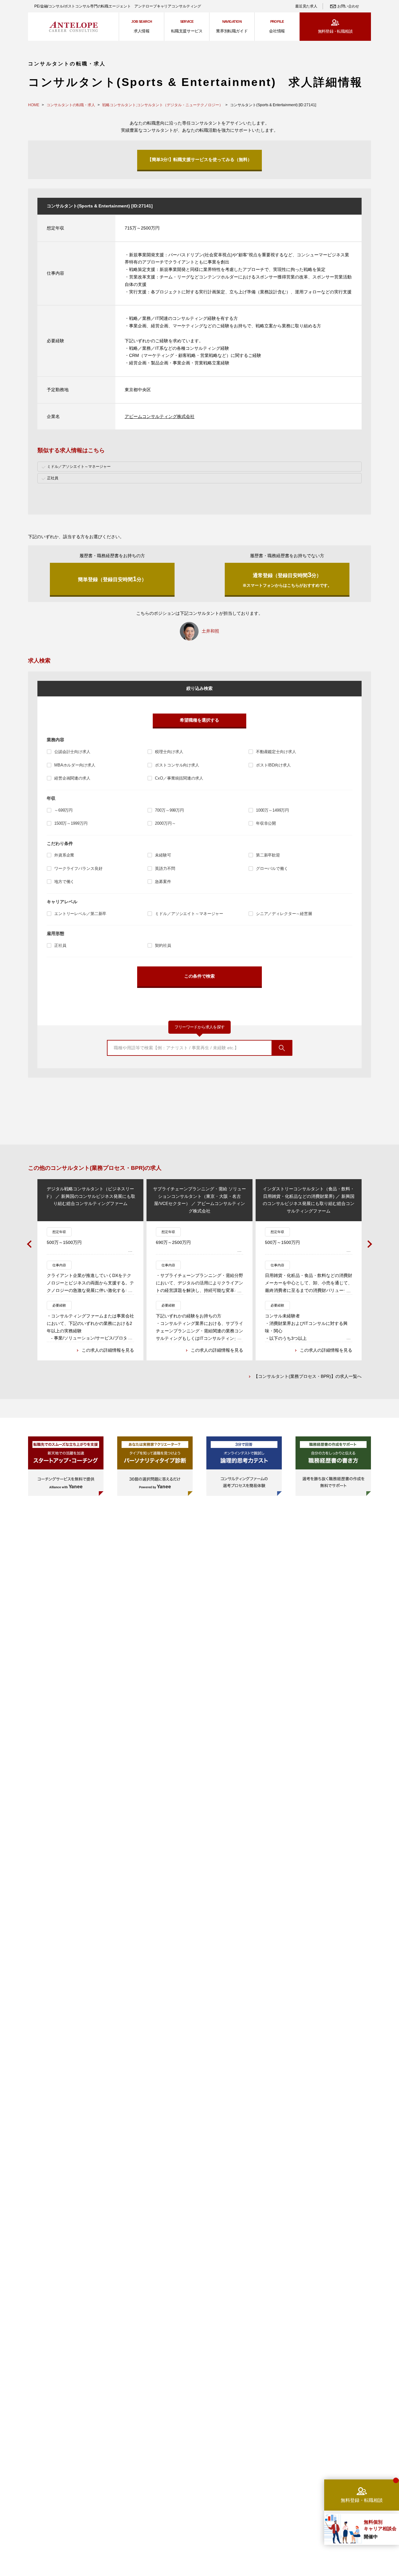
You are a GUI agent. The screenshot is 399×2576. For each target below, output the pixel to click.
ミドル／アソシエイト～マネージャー (189, 914)
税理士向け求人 (169, 752)
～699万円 (63, 810)
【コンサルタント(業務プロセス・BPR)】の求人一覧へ (308, 1376)
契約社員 (163, 945)
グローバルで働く (272, 868)
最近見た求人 (306, 6)
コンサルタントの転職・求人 (71, 105)
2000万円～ (165, 823)
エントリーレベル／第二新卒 (80, 914)
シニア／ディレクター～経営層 (284, 914)
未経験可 (163, 855)
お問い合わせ (348, 6)
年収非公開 (266, 823)
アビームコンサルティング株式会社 (160, 416)
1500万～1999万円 (71, 823)
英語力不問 (165, 868)
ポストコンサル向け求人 (177, 765)
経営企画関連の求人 (72, 778)
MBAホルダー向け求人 (75, 765)
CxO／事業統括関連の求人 (179, 778)
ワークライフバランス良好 (78, 868)
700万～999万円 (169, 810)
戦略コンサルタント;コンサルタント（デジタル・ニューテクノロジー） (163, 105)
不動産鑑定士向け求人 (276, 752)
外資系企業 (64, 855)
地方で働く (64, 882)
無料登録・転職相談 (335, 31)
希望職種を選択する (199, 720)
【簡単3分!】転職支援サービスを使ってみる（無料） (200, 159)
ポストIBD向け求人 (273, 765)
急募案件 (163, 882)
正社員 (60, 945)
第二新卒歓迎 (268, 855)
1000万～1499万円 (272, 810)
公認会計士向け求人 (72, 752)
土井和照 (210, 631)
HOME (34, 105)
